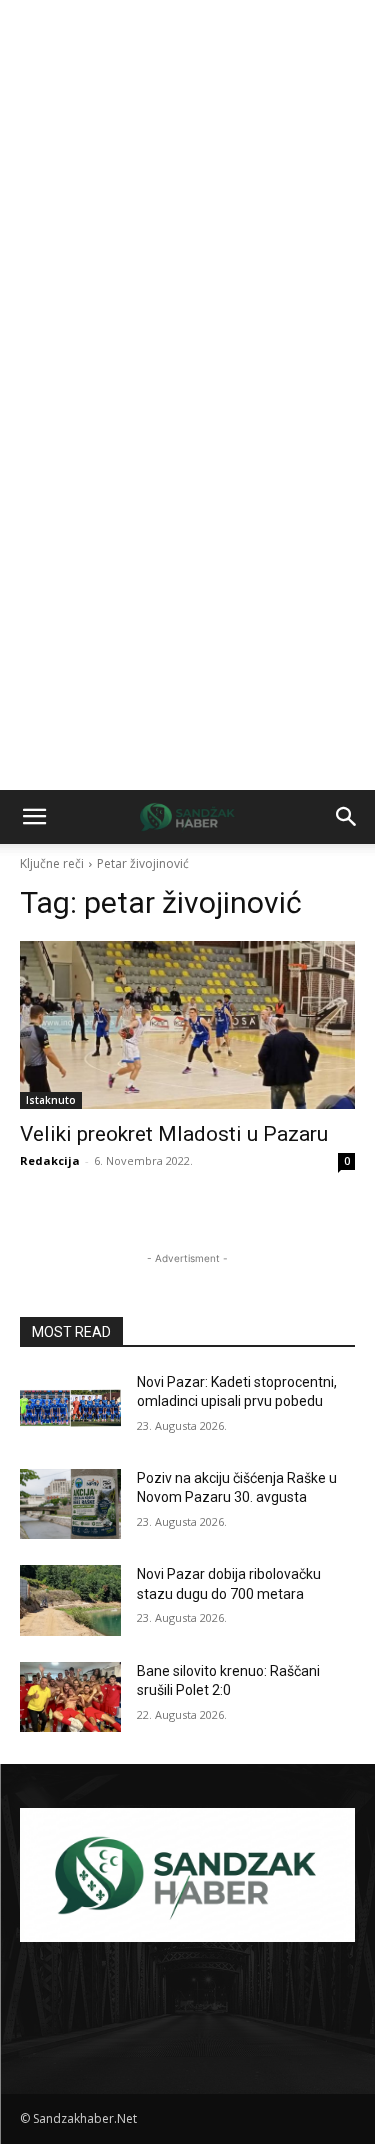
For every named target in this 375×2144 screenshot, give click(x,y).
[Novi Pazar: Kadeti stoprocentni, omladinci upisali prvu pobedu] (70, 1408)
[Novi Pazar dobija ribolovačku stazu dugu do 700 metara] (70, 1600)
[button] (34, 817)
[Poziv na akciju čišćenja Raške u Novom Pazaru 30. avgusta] (70, 1504)
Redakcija (50, 1160)
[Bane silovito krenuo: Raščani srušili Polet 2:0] (70, 1697)
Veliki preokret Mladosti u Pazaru (174, 1134)
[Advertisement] (187, 197)
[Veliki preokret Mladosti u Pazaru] (187, 1025)
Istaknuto (51, 1100)
